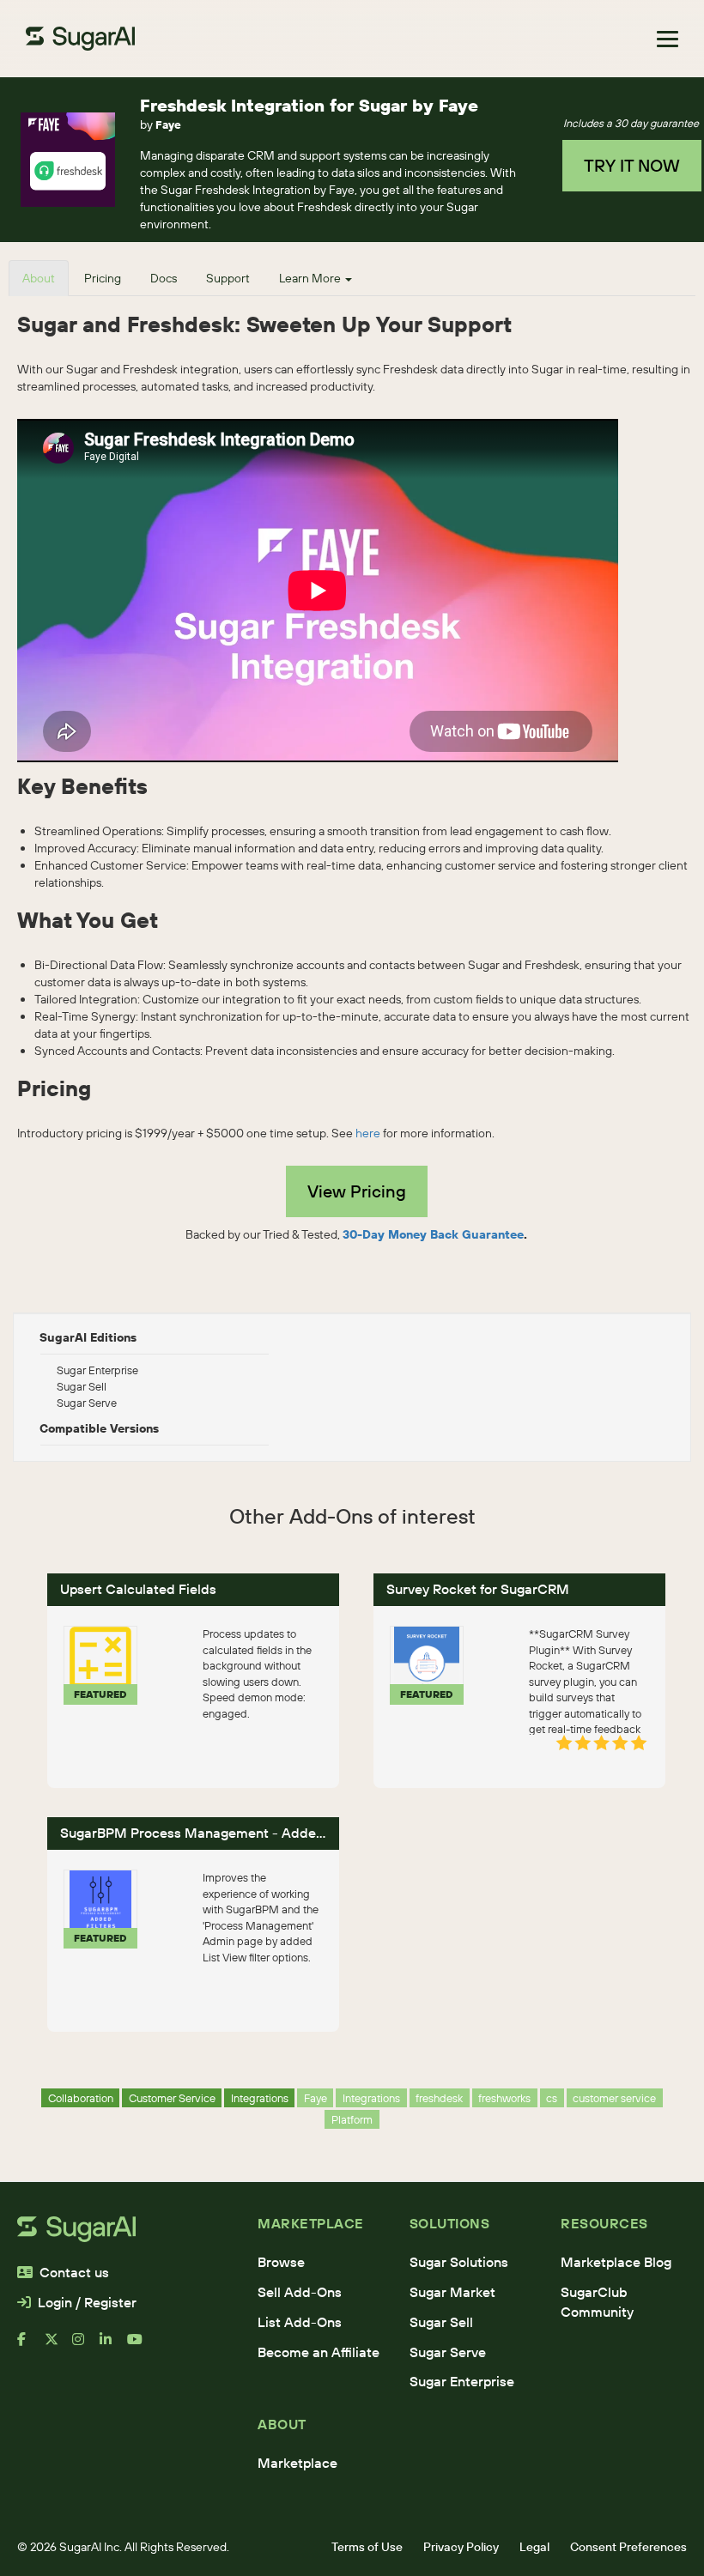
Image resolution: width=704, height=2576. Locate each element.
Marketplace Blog (616, 2262)
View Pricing (357, 1191)
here (368, 1133)
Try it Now (632, 165)
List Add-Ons (300, 2322)
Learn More (311, 278)
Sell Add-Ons (300, 2292)
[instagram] (86, 2346)
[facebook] (31, 2346)
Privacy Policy (461, 2547)
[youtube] (141, 2346)
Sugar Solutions (459, 2262)
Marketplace (297, 2463)
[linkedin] (113, 2346)
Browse (281, 2262)
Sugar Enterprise (462, 2381)
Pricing (103, 278)
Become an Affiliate (319, 2352)
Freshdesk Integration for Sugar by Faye (309, 105)
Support (228, 278)
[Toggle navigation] (668, 39)
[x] (58, 2346)
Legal (534, 2547)
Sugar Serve (448, 2352)
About (39, 278)
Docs (164, 278)
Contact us (74, 2272)
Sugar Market (452, 2292)
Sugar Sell (441, 2322)
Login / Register (87, 2302)
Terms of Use (367, 2547)
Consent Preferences (628, 2547)
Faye (168, 124)
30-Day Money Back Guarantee (433, 1234)
